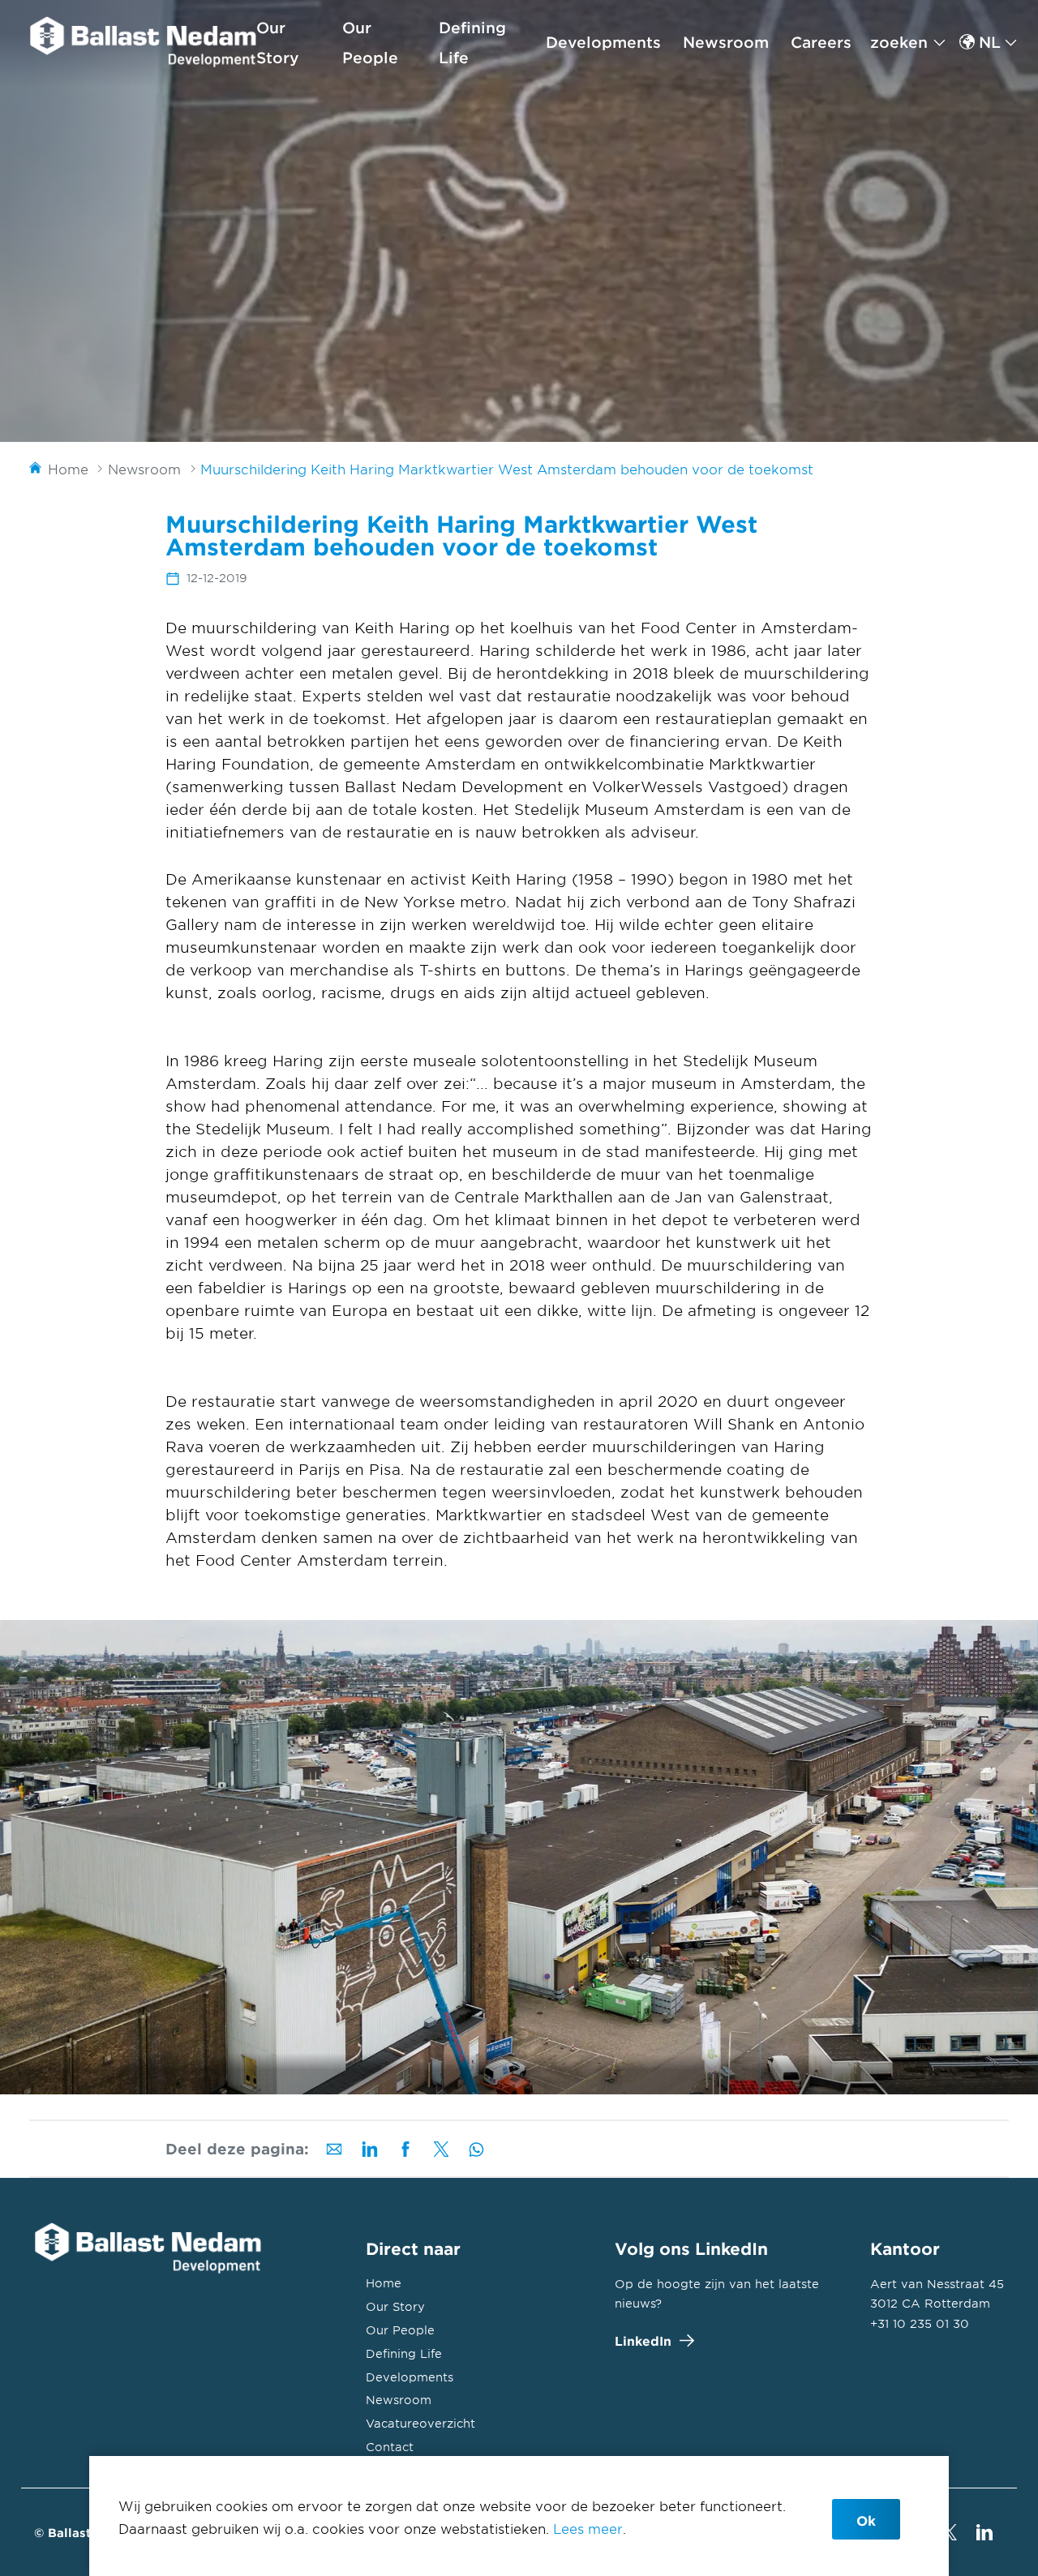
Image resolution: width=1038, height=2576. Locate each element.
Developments (603, 42)
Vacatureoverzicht (420, 2423)
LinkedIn (643, 2340)
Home (384, 2283)
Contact (390, 2447)
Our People (400, 2330)
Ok (866, 2520)
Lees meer (588, 2528)
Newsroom (726, 42)
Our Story (395, 2306)
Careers (821, 42)
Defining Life (404, 2353)
